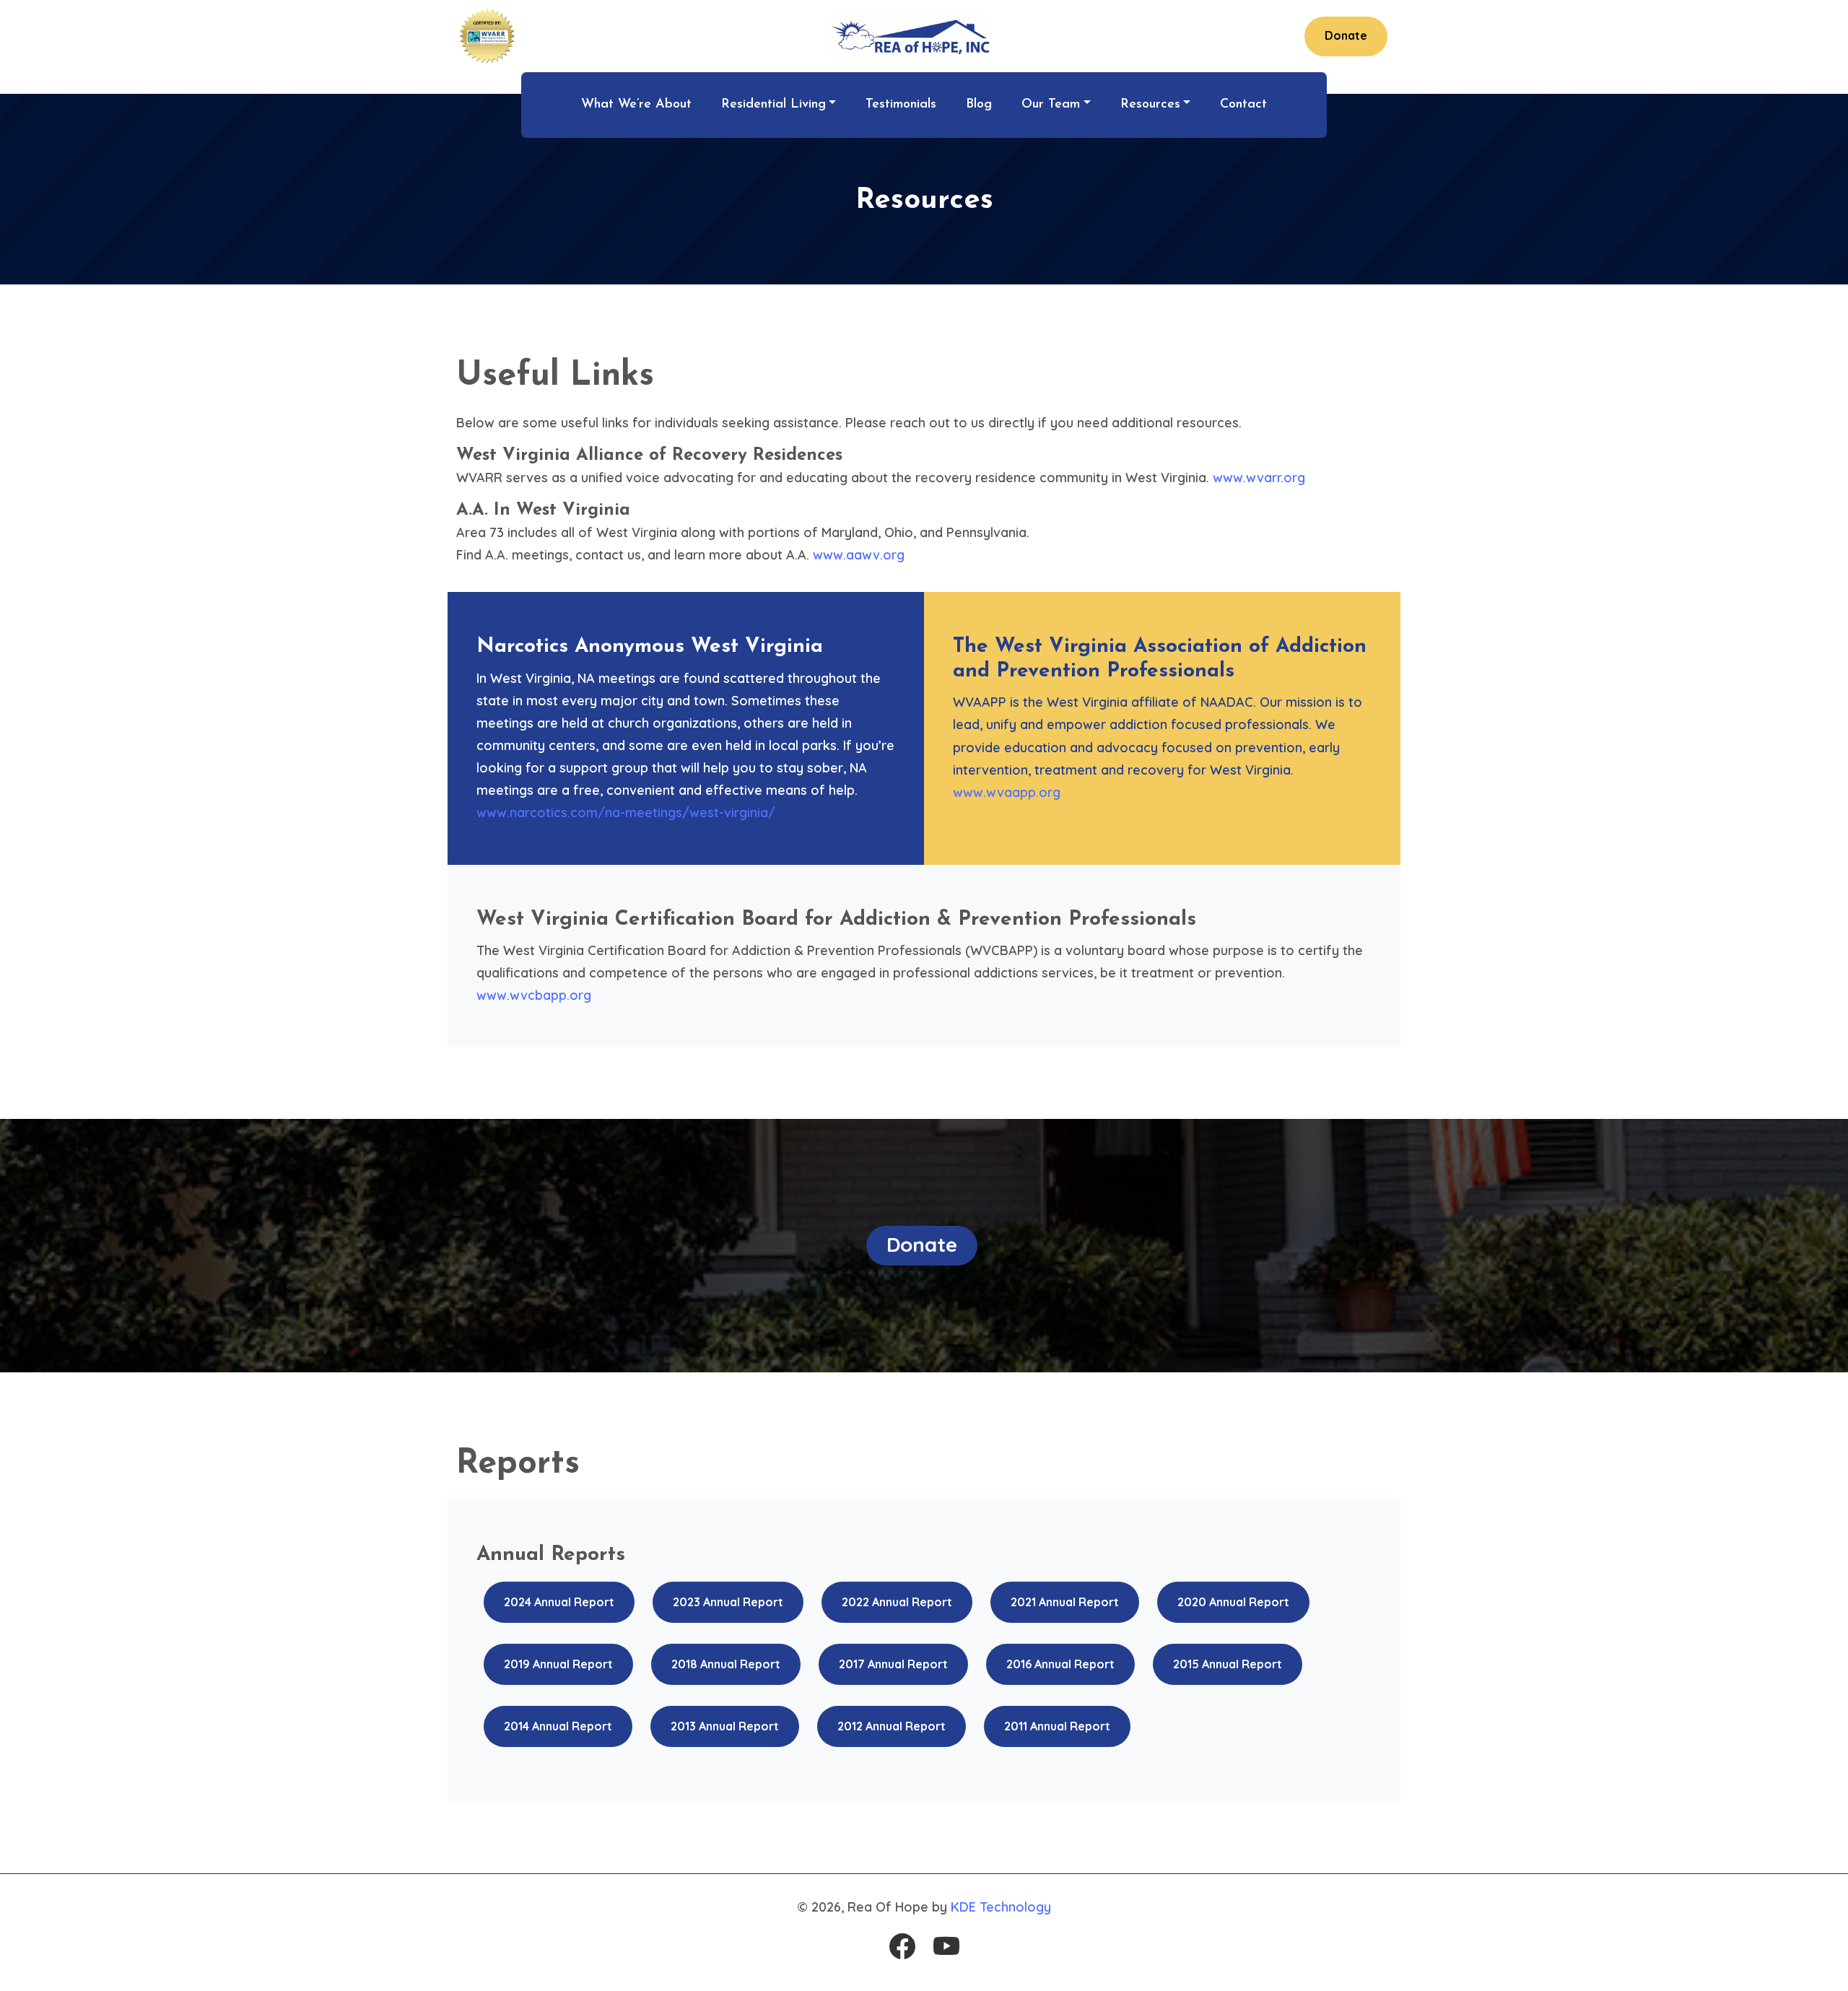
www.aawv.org (859, 555)
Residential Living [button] (773, 105)
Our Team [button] (1051, 105)
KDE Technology (1001, 1907)
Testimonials (901, 105)
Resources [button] (1150, 105)
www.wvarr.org (1259, 478)
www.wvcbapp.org (534, 995)
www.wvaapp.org (1007, 792)
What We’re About (636, 105)
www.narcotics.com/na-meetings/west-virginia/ (626, 812)
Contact (1243, 105)
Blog (979, 105)
